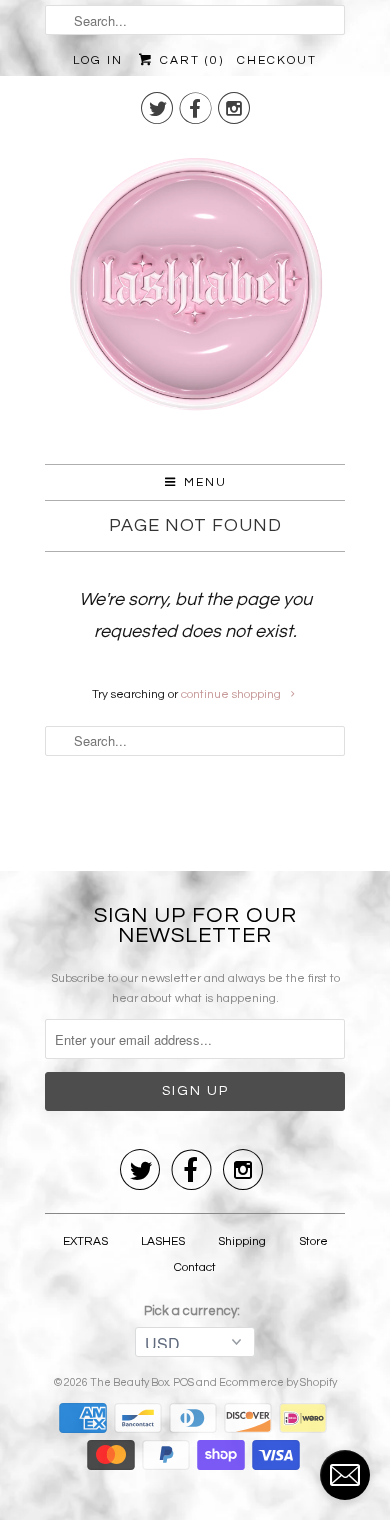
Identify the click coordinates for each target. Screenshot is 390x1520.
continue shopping (232, 694)
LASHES (163, 1241)
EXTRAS (85, 1241)
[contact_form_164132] (345, 1475)
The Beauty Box (129, 1382)
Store (313, 1241)
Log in (98, 60)
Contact (195, 1267)
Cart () (189, 60)
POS (183, 1382)
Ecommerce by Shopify (278, 1382)
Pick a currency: (195, 1311)
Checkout (277, 60)
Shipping (242, 1241)
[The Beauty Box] (195, 292)
